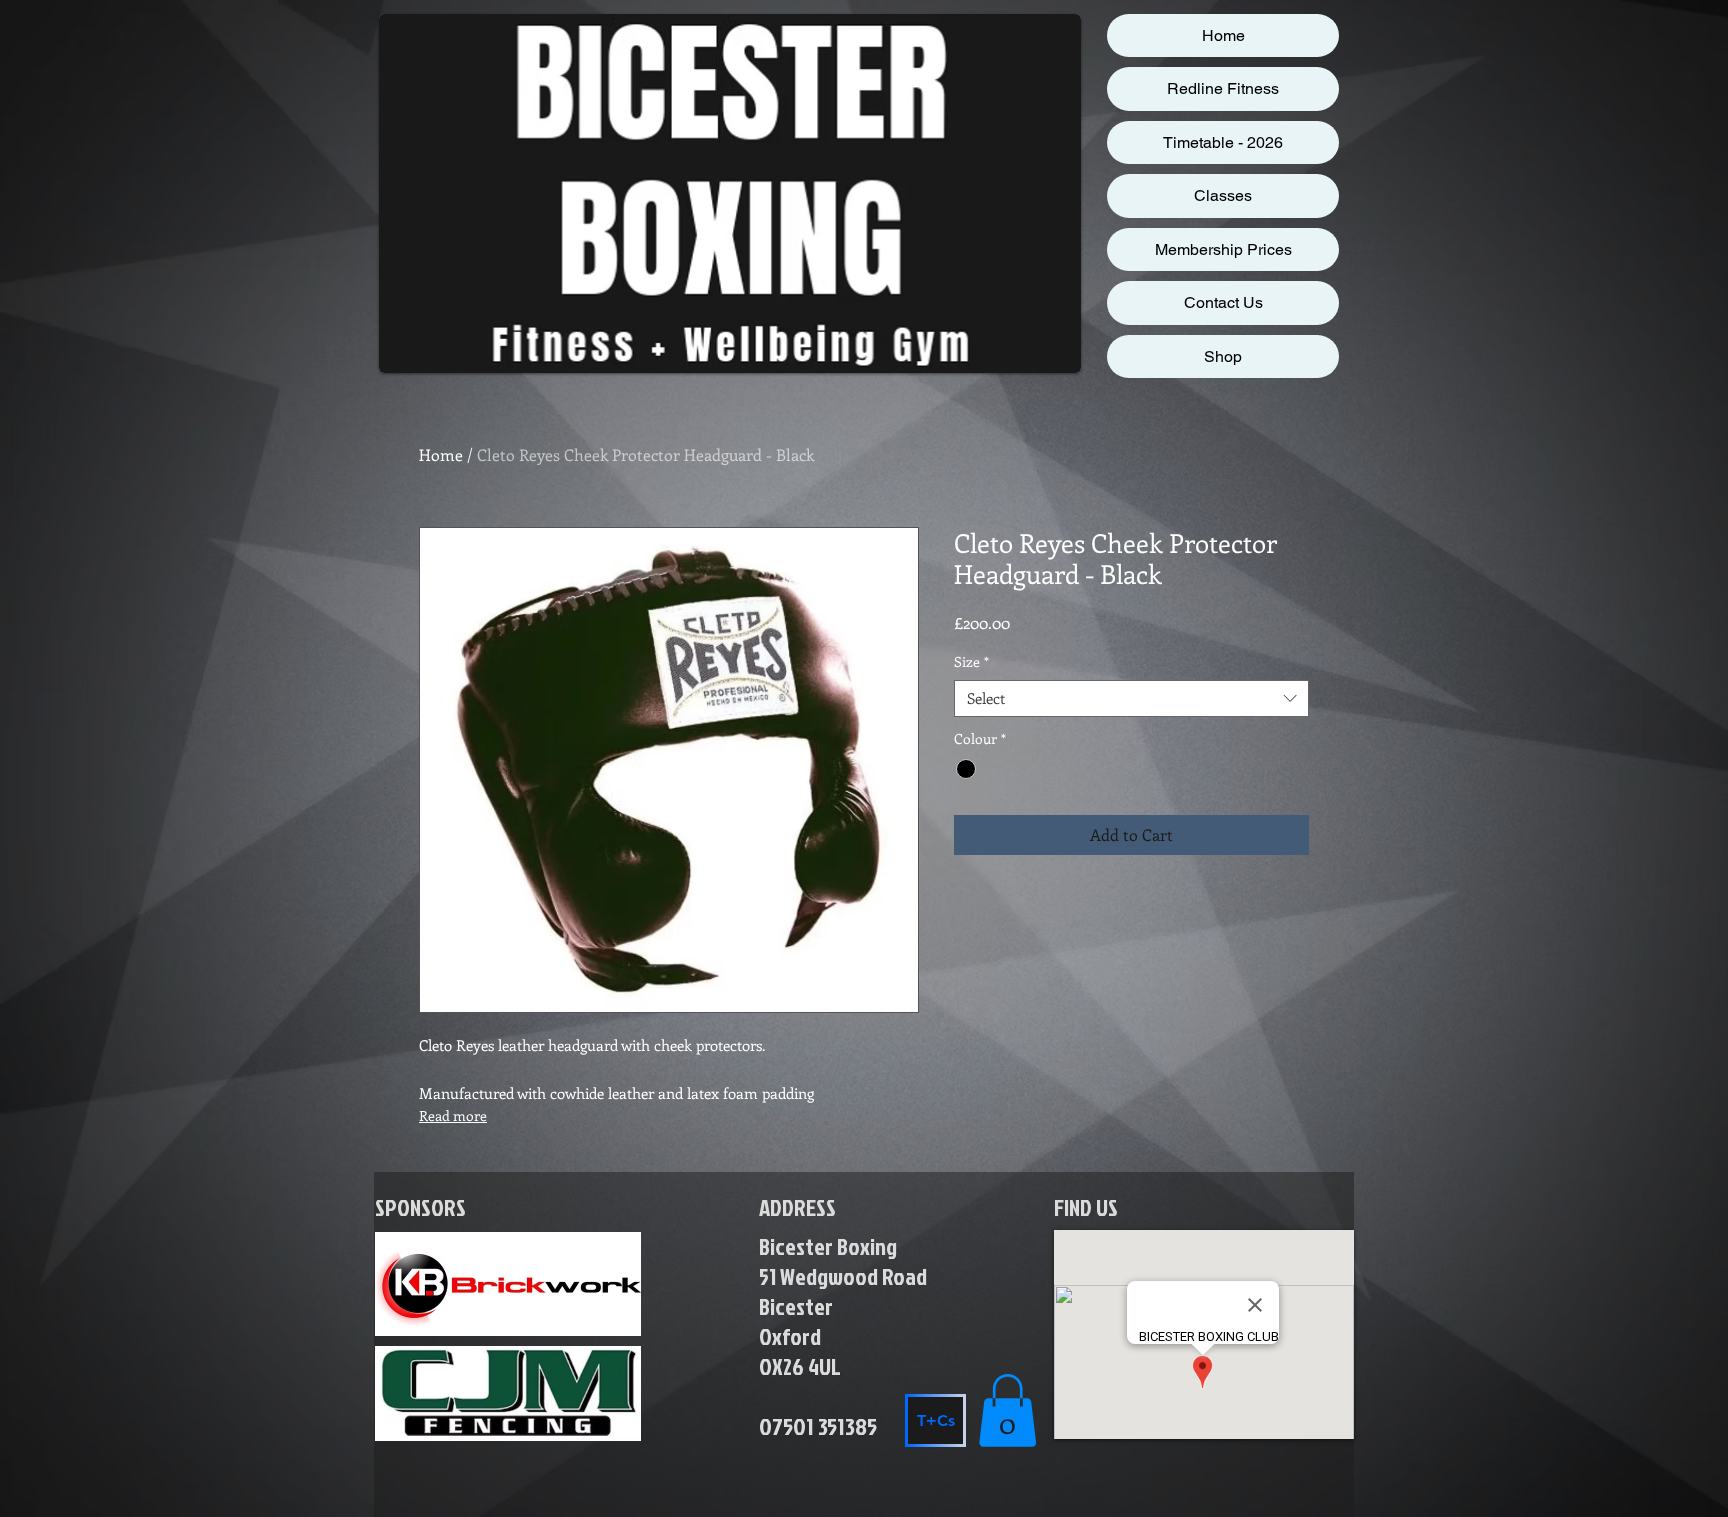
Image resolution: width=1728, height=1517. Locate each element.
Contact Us (1223, 302)
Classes (1223, 195)
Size (971, 662)
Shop (1223, 356)
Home (1223, 35)
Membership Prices (1223, 249)
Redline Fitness (1223, 88)
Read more (453, 1115)
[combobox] (1131, 699)
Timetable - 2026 (1223, 142)
